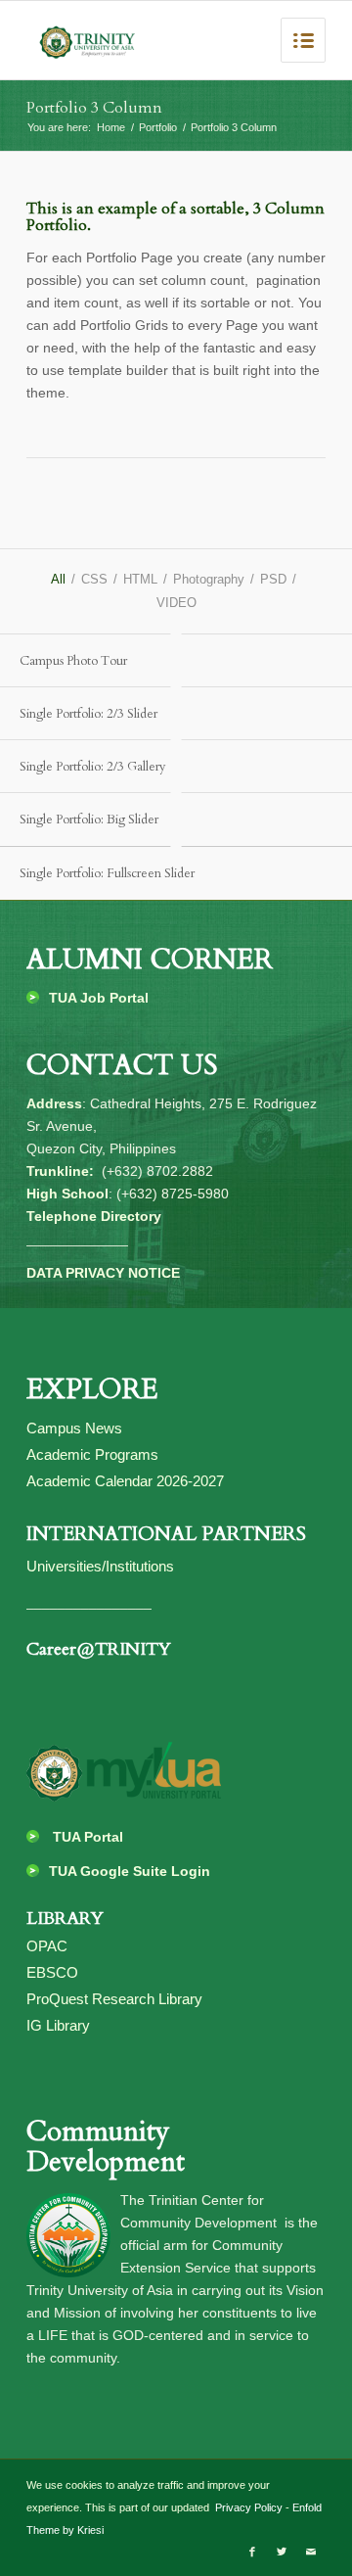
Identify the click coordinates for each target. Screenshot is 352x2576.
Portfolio (158, 127)
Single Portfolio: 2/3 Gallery (93, 767)
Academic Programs (92, 1454)
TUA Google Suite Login (130, 1871)
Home (111, 127)
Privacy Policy (247, 2507)
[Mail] (311, 2552)
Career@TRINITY (99, 1649)
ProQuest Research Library (114, 1999)
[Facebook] (252, 2552)
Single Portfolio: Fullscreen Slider (107, 873)
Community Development (106, 2147)
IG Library (58, 2025)
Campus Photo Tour (73, 661)
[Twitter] (282, 2552)
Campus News (74, 1428)
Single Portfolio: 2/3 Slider (88, 714)
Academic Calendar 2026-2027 (125, 1481)
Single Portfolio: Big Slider (89, 820)
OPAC (47, 1946)
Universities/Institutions (100, 1566)
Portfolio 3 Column (94, 108)
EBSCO (52, 1972)
